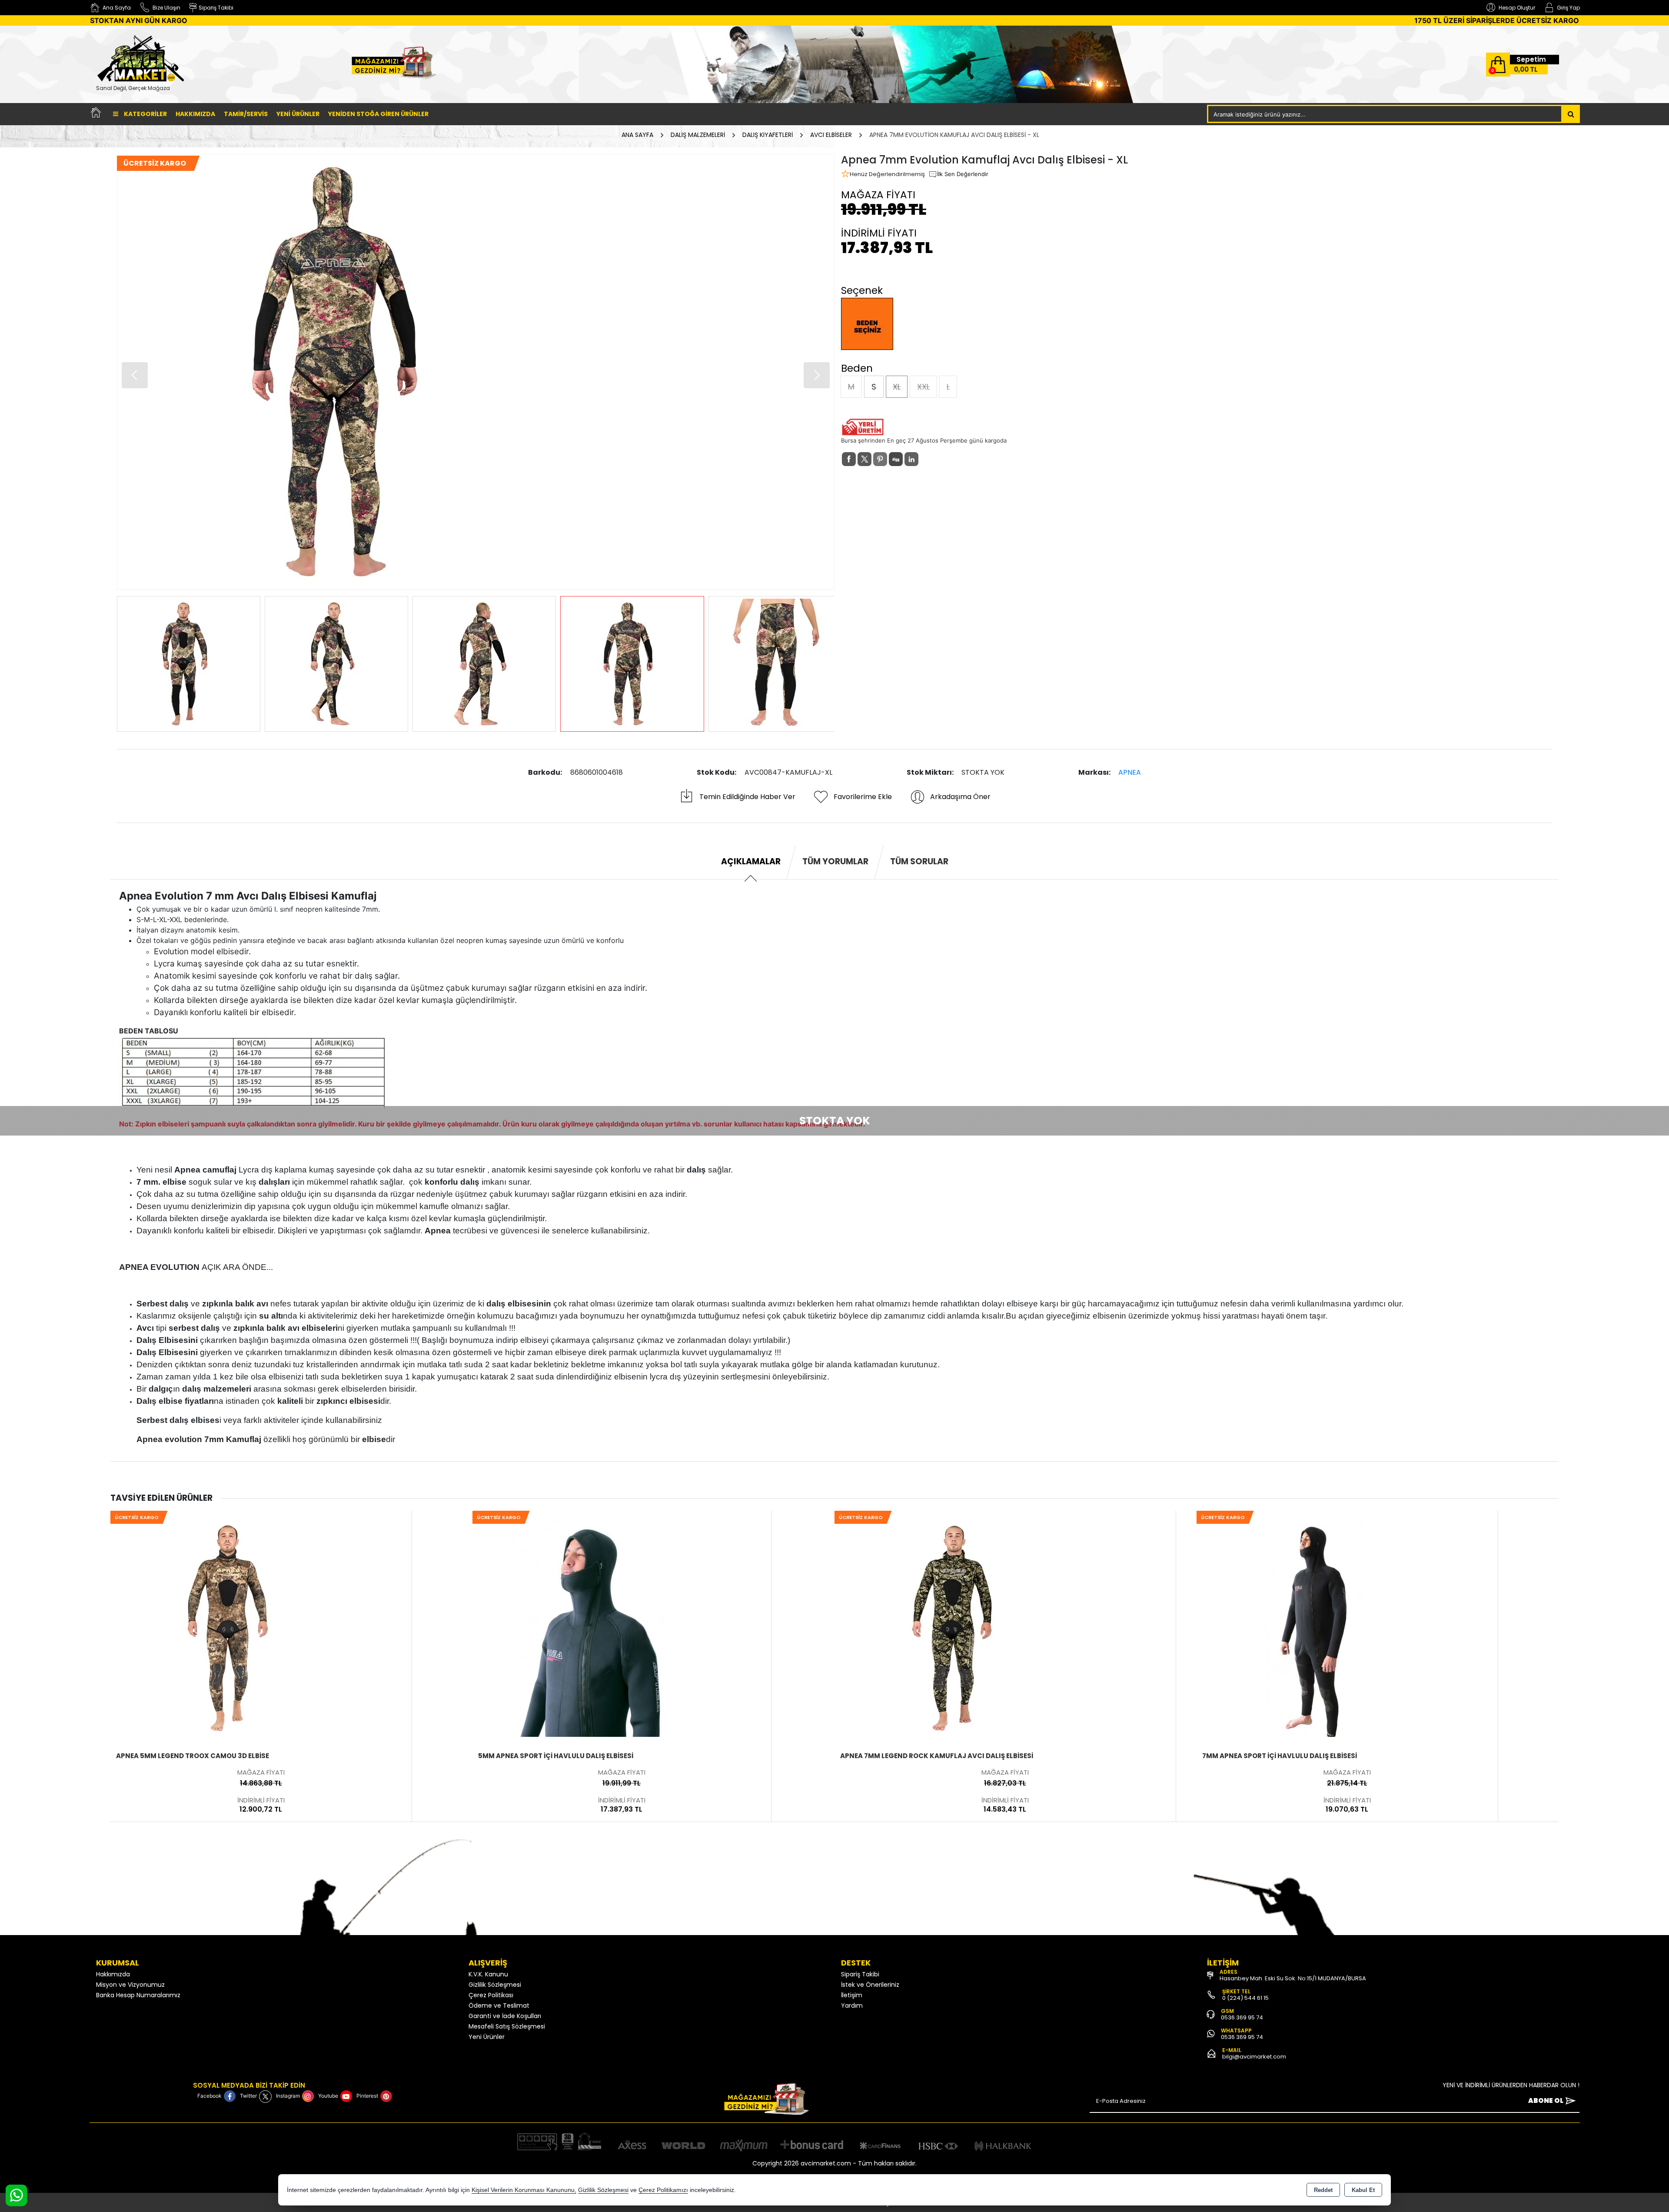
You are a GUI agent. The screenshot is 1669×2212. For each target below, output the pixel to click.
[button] (817, 375)
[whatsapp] (927, 459)
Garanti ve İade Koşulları (505, 2016)
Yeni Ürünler (487, 2037)
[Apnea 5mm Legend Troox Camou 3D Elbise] (228, 1627)
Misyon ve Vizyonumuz (130, 1985)
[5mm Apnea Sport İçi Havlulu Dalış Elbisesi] (590, 1627)
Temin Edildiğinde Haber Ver (747, 797)
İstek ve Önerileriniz (870, 1985)
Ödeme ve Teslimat (499, 2005)
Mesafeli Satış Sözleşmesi (507, 2026)
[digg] (896, 459)
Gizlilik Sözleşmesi (495, 1985)
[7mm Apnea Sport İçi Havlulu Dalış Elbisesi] (1314, 1627)
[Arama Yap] (1571, 114)
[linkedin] (911, 459)
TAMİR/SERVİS (246, 114)
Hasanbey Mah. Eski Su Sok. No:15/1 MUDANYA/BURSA (1293, 1978)
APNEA (1130, 772)
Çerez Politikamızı (663, 2190)
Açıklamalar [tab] (751, 861)
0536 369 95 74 (1242, 2017)
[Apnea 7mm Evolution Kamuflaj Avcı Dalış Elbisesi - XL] (476, 372)
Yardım (852, 2005)
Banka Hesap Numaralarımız (138, 1995)
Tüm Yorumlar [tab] (835, 861)
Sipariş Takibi (860, 1974)
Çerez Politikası (491, 1995)
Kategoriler (145, 114)
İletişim (852, 1995)
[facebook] (849, 459)
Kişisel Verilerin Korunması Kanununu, (524, 2190)
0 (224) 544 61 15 (1245, 1998)
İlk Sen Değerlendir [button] (963, 174)
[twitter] (864, 459)
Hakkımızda (195, 114)
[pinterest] (880, 459)
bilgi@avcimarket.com (1254, 2057)
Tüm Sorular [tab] (919, 861)
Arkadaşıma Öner (960, 797)
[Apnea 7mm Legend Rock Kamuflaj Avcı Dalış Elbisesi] (952, 1627)
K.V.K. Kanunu (488, 1974)
